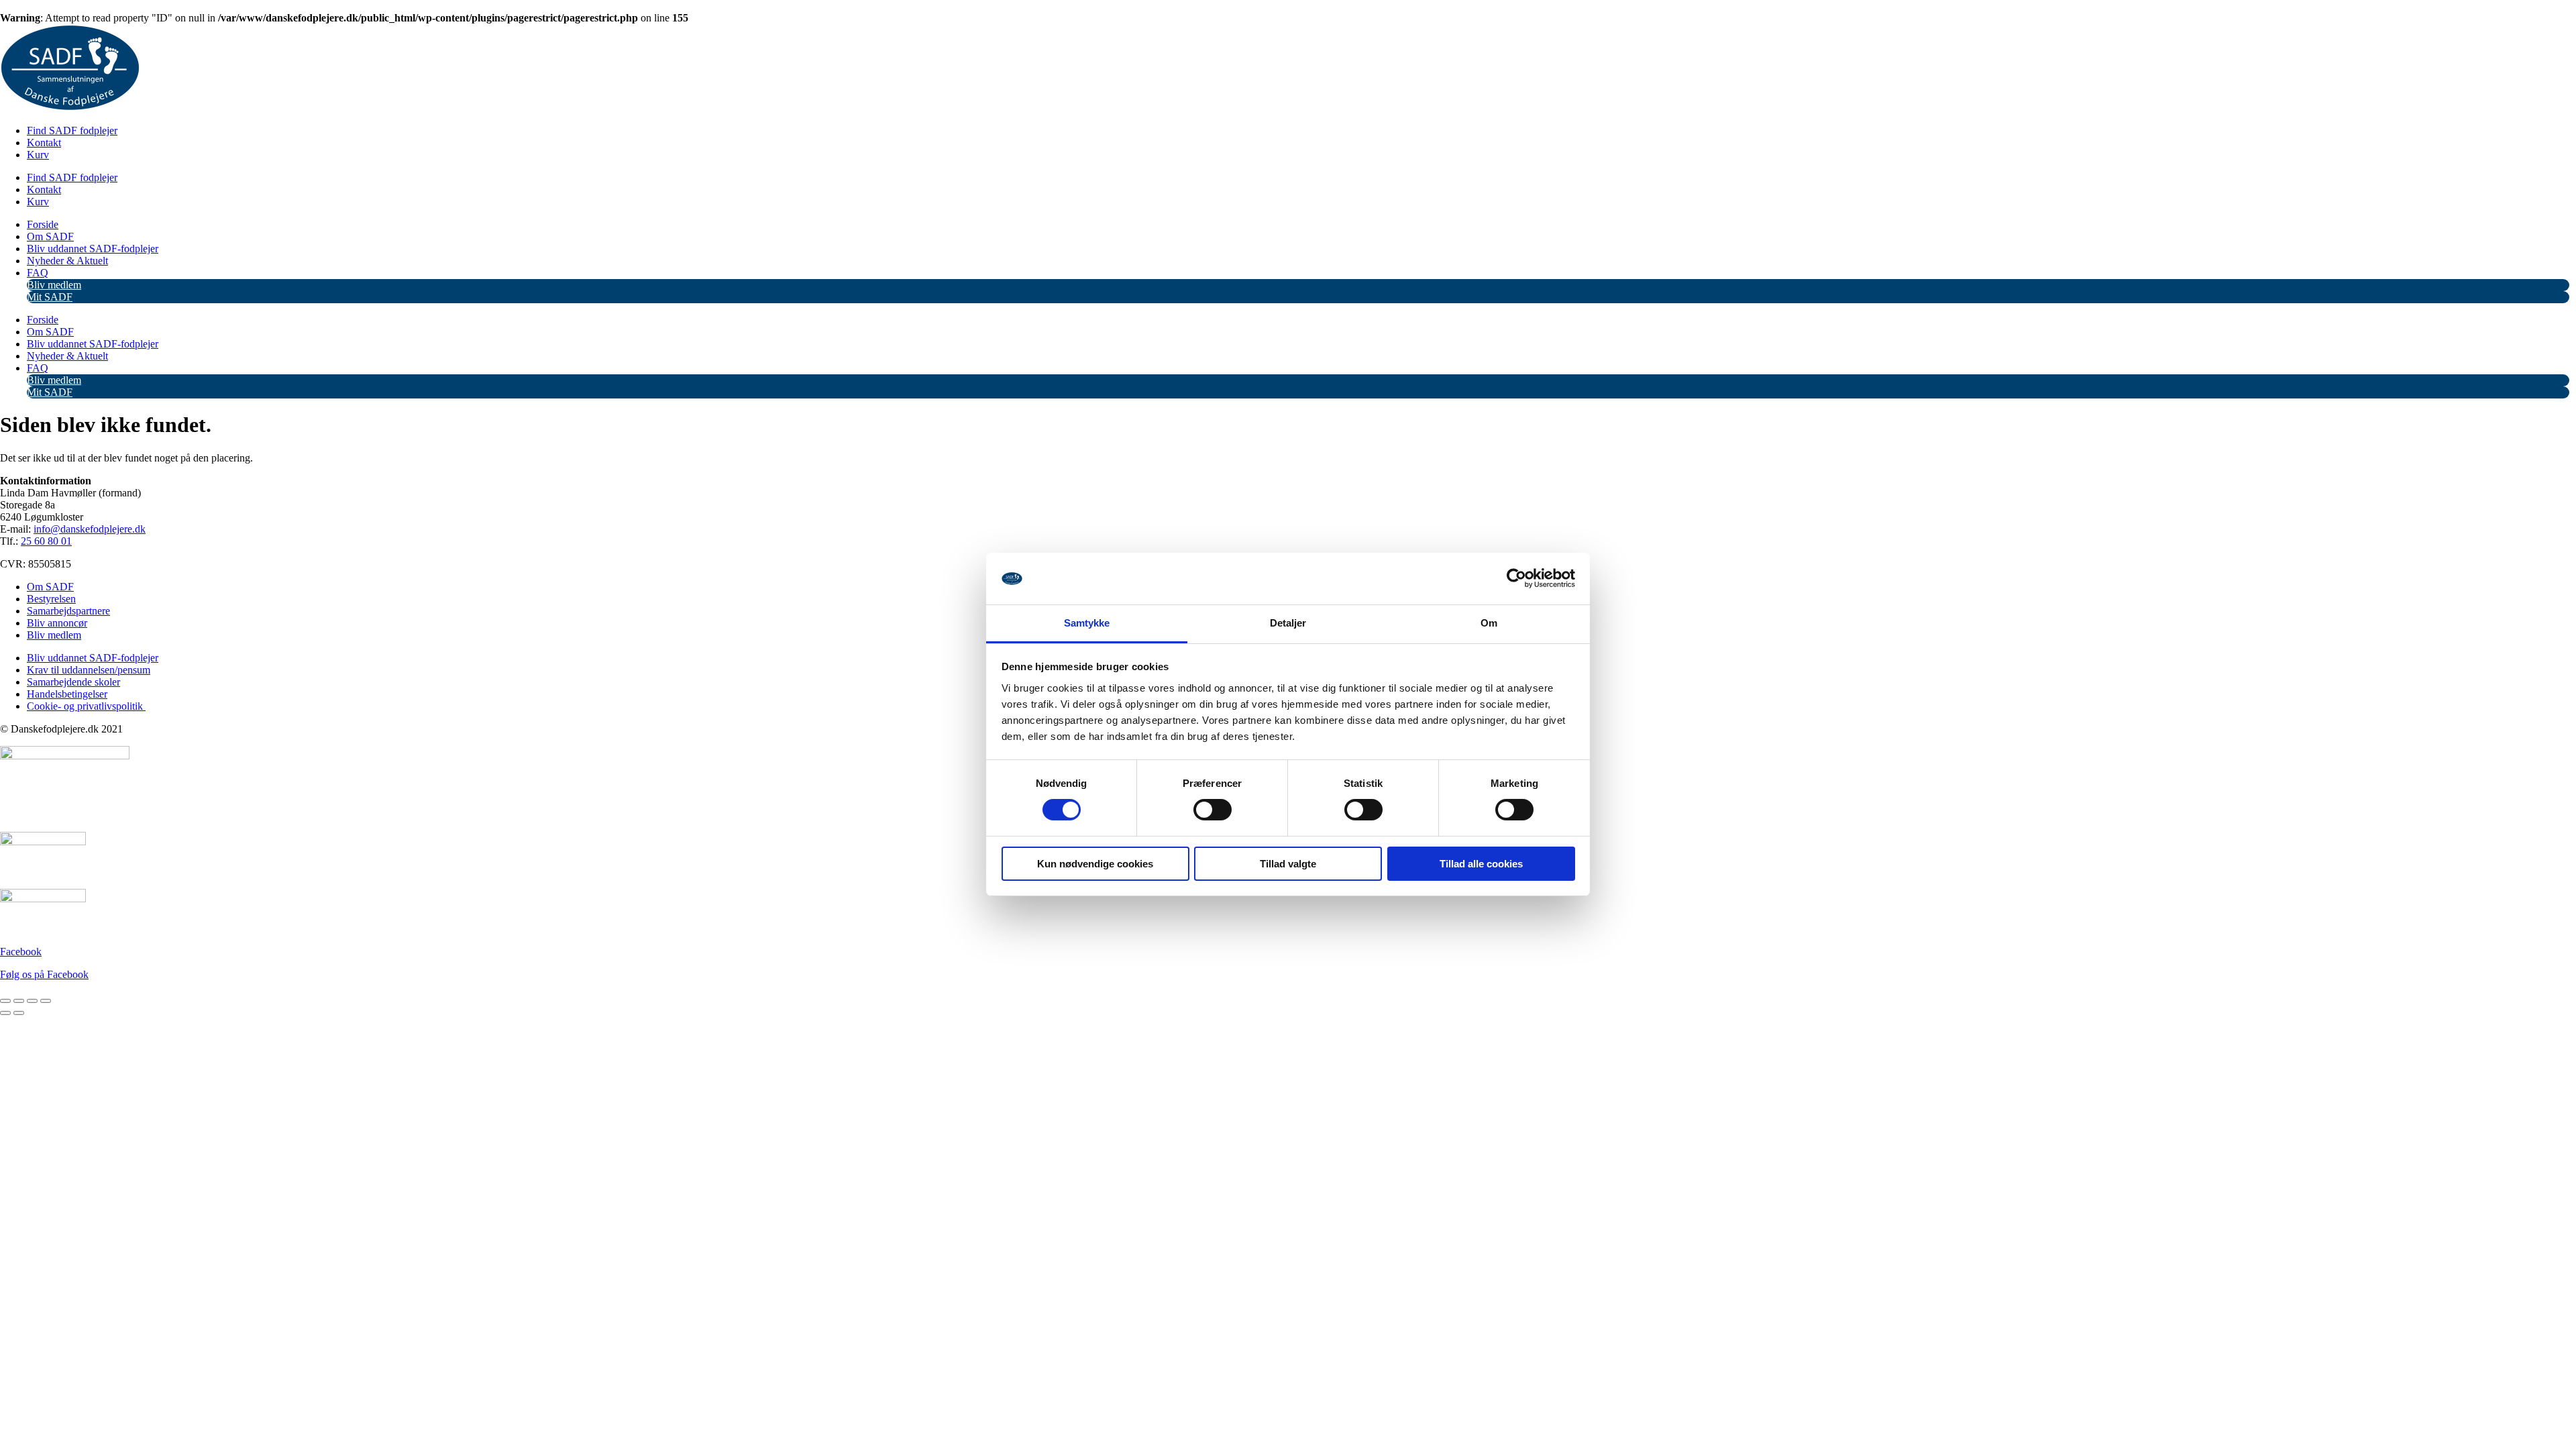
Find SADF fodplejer (72, 130)
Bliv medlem (54, 285)
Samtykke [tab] (1087, 623)
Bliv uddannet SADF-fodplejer (93, 249)
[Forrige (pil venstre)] (5, 1013)
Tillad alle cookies (1481, 864)
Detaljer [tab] (1288, 623)
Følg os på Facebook (44, 974)
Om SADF (50, 236)
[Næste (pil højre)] (19, 1013)
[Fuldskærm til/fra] (19, 1001)
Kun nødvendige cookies (1095, 864)
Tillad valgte (1288, 864)
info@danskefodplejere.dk (90, 529)
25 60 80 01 (46, 541)
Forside (43, 224)
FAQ (38, 273)
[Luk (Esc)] (46, 1001)
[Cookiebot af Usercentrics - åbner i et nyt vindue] (1516, 578)
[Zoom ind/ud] (5, 1001)
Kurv (38, 155)
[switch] (1213, 810)
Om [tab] (1489, 623)
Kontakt (44, 143)
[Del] (32, 1001)
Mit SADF (50, 297)
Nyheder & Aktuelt (67, 261)
